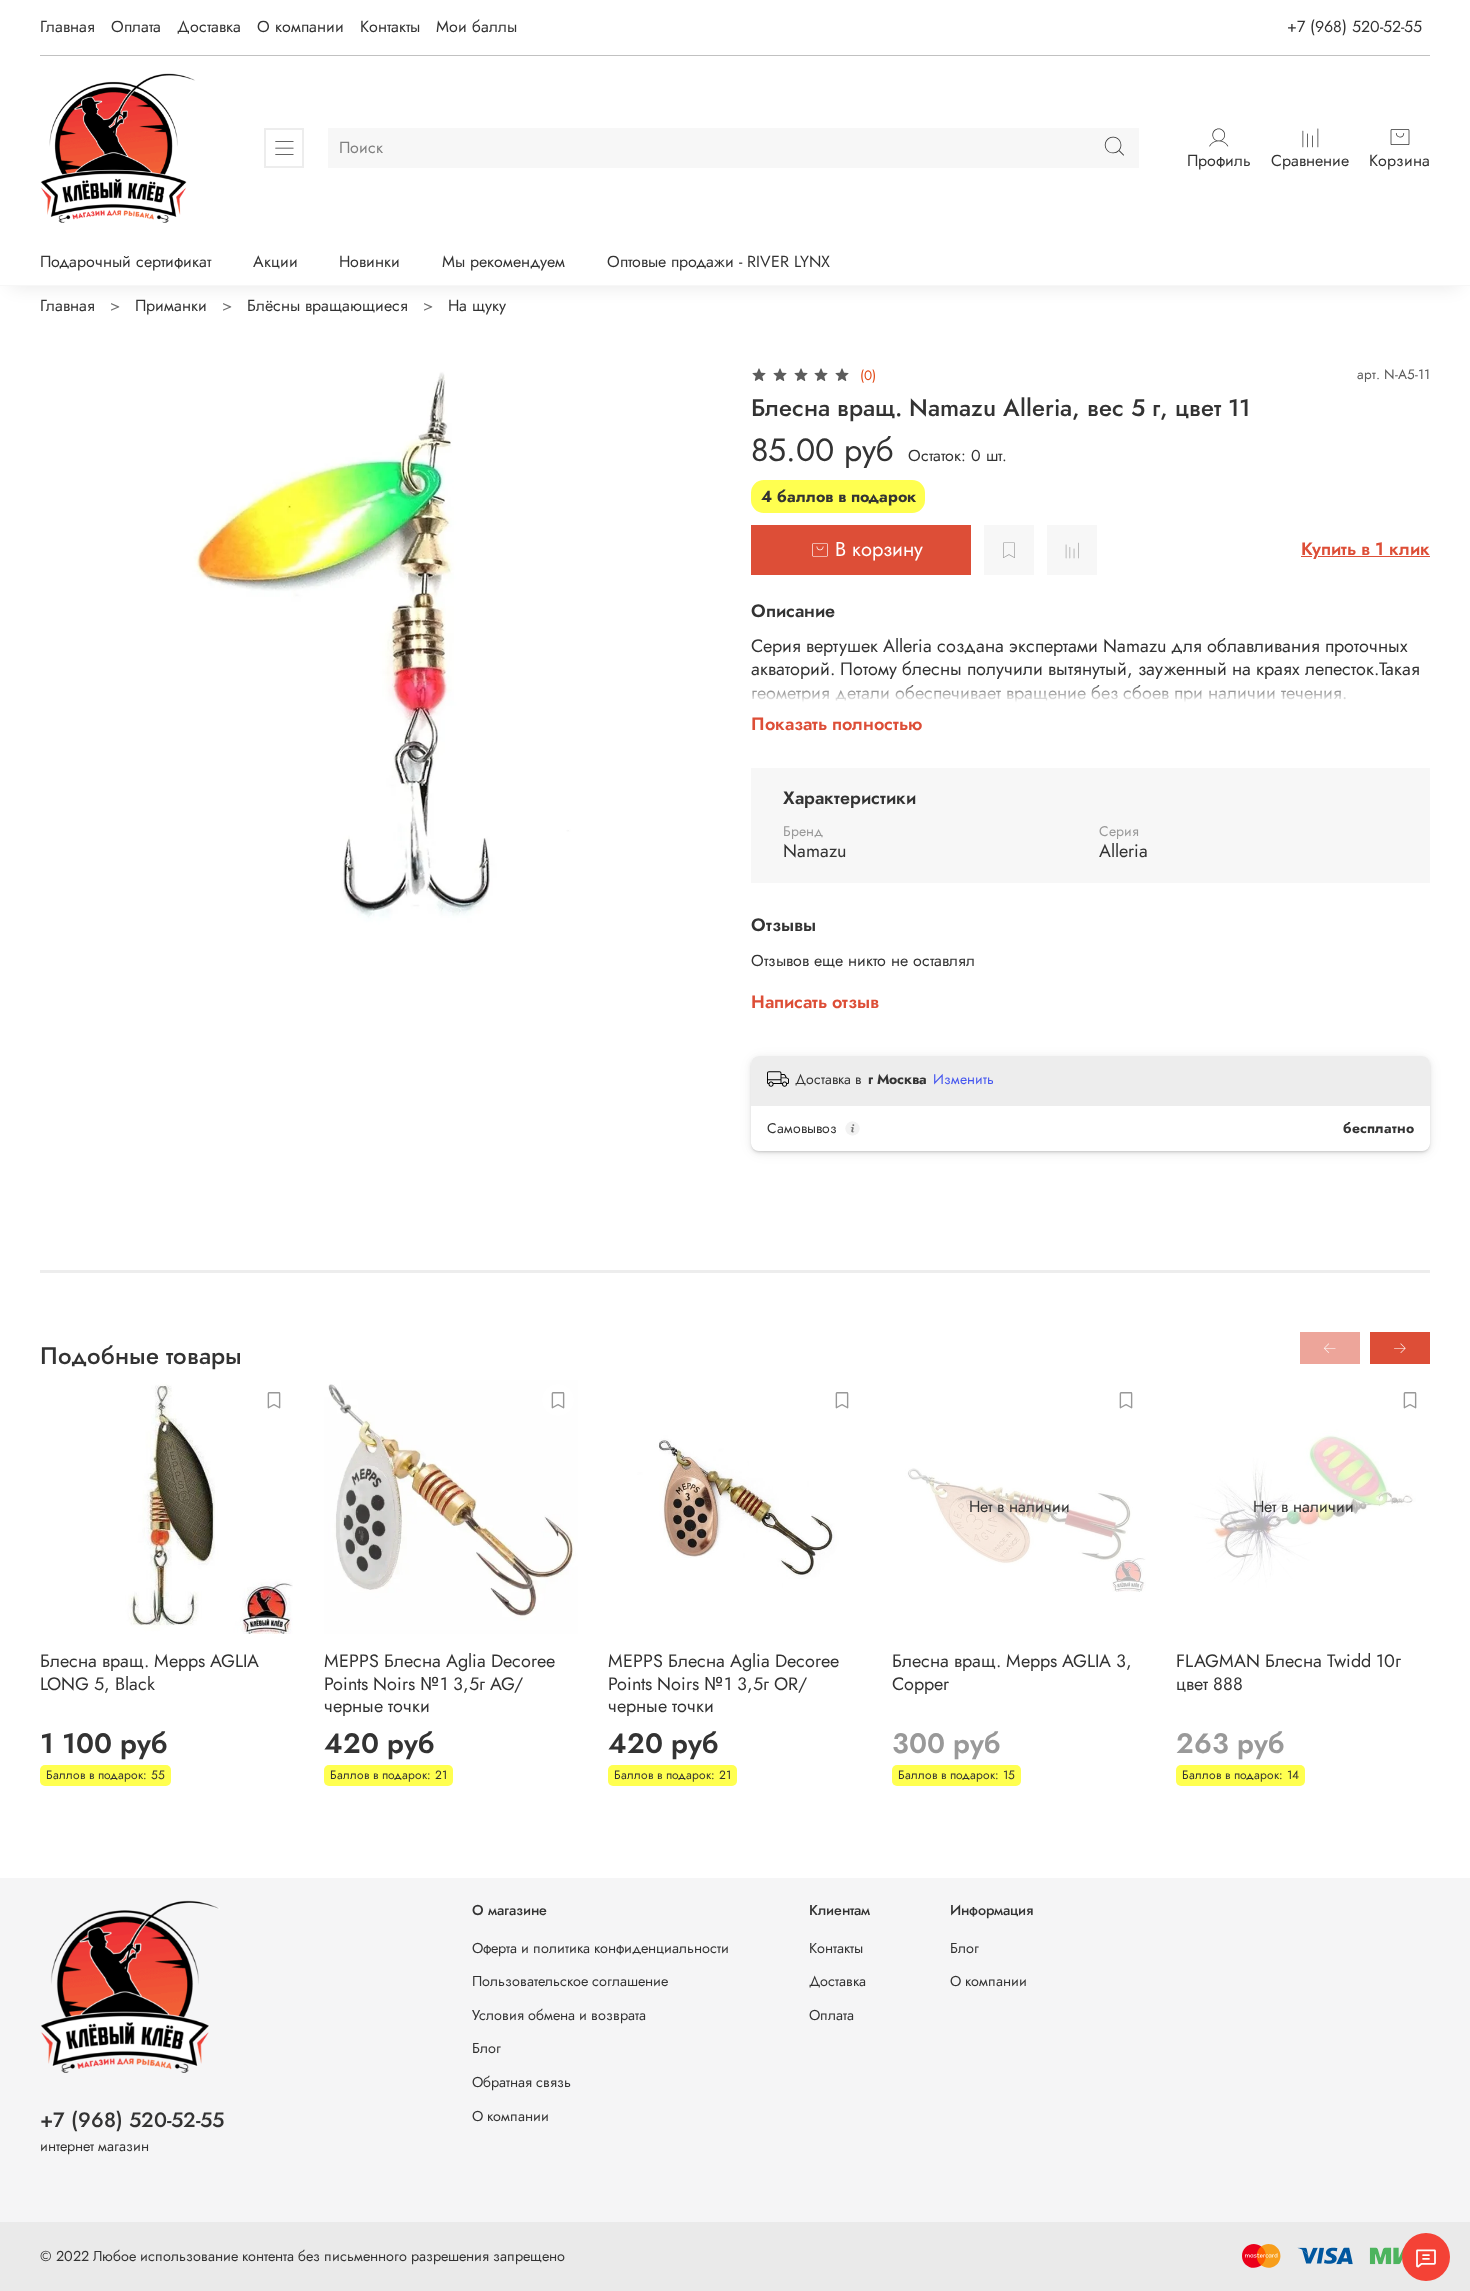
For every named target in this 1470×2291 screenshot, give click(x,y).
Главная (67, 26)
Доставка (209, 26)
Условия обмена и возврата (559, 2015)
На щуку (477, 305)
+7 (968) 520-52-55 (1354, 26)
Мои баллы (476, 26)
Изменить (963, 1079)
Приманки (171, 305)
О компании (300, 26)
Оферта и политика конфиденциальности (600, 1948)
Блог (486, 2048)
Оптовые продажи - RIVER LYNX (718, 261)
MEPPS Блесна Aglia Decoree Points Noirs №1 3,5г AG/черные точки (439, 1683)
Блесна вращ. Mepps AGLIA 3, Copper (1012, 1672)
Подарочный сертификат (125, 261)
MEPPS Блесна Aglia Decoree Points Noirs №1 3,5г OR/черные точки (723, 1683)
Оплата (136, 26)
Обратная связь (521, 2082)
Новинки (369, 261)
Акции (275, 261)
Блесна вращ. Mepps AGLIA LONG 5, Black (149, 1672)
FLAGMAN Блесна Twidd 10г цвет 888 (1288, 1672)
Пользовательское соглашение (570, 1981)
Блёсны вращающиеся (327, 305)
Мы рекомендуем (503, 261)
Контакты (390, 26)
